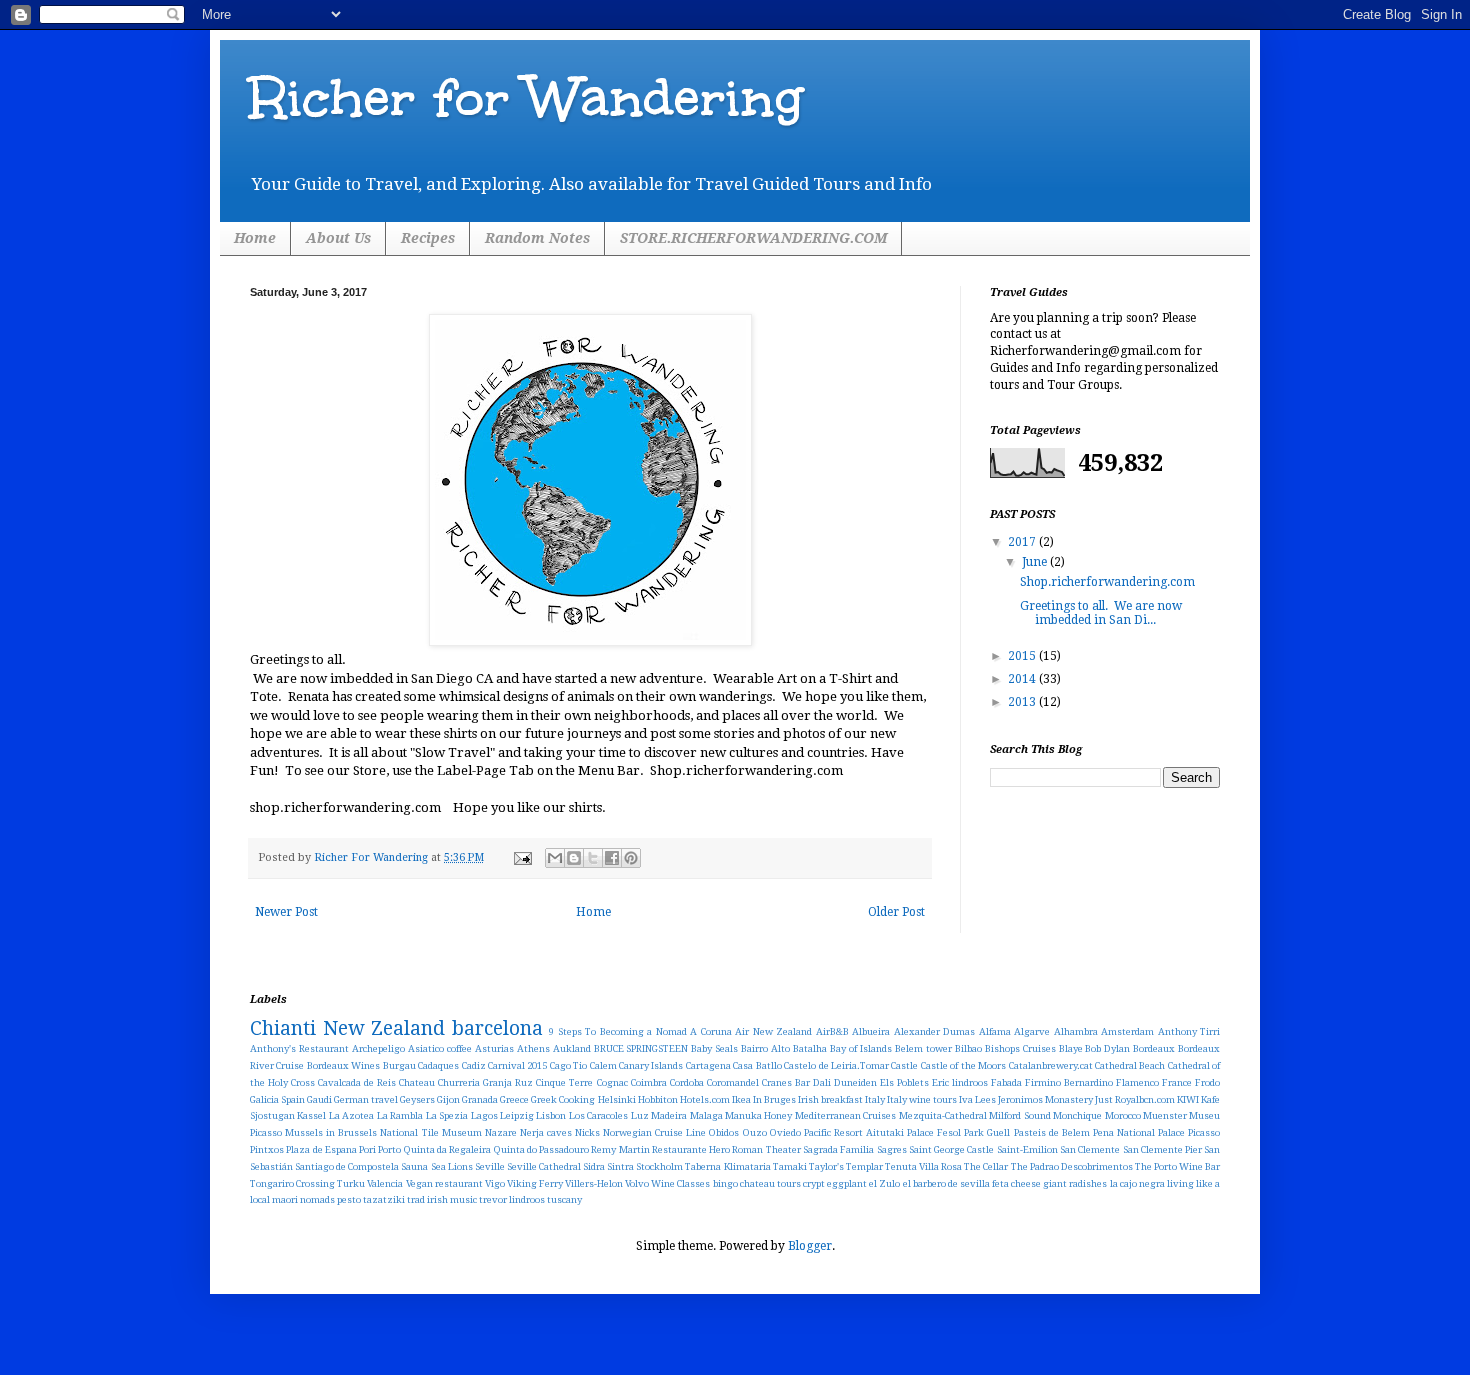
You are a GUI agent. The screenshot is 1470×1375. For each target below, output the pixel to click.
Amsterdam (1127, 1031)
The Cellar (986, 1166)
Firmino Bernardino (1069, 1082)
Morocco (1123, 1115)
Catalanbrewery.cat (1051, 1065)
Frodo (1207, 1082)
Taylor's (826, 1166)
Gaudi (319, 1099)
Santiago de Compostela (347, 1166)
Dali (822, 1082)
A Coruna (711, 1031)
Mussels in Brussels (331, 1132)
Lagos (484, 1115)
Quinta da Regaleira (448, 1149)
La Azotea (351, 1115)
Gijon (448, 1099)
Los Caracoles (598, 1115)
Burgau (399, 1065)
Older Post (896, 912)
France (1177, 1082)
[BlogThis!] (574, 858)
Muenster (1165, 1115)
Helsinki (617, 1099)
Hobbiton (658, 1099)
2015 (1023, 656)
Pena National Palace (1139, 1132)
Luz (640, 1115)
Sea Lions (452, 1166)
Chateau (417, 1082)
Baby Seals (714, 1048)
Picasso (1204, 1132)
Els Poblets (904, 1082)
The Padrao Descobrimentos (1072, 1166)
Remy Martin (620, 1149)
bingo (725, 1183)
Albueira (871, 1031)
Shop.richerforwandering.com (1107, 582)
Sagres (892, 1149)
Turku (351, 1183)
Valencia (385, 1183)
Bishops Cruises (1020, 1048)
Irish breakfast (830, 1099)
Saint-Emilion (1027, 1149)
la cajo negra (1137, 1183)
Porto (389, 1149)
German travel (366, 1099)
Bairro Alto (765, 1048)
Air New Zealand (773, 1031)
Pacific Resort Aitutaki (854, 1132)
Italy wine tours (922, 1099)
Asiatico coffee (440, 1048)
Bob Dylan (1107, 1048)
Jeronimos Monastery (1045, 1099)
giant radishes (1075, 1183)
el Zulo (884, 1183)
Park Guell (987, 1132)
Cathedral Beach (1130, 1065)
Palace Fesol (934, 1132)
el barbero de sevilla (946, 1183)
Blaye (1071, 1048)
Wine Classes (680, 1183)
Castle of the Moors (963, 1065)
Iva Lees (977, 1099)
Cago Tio (568, 1065)
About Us (338, 238)
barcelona (497, 1028)
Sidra (594, 1166)
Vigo (495, 1183)
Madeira (669, 1115)
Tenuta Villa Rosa (923, 1166)
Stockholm (659, 1166)
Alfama (995, 1031)
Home (255, 238)
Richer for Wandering (526, 97)
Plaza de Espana (321, 1149)
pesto (349, 1199)
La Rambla (400, 1115)
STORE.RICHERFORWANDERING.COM (753, 238)
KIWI (1188, 1099)
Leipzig (517, 1115)
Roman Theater (766, 1149)
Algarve (1032, 1031)
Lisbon (551, 1115)
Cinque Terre (564, 1082)
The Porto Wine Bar (1177, 1166)
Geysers (417, 1099)
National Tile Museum (430, 1132)
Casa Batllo (757, 1065)
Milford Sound (1019, 1115)
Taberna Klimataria (727, 1166)
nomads (317, 1199)
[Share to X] (593, 858)
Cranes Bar (786, 1082)
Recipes (428, 238)
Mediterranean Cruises (845, 1115)
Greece (514, 1099)
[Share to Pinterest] (631, 858)
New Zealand (384, 1028)
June (1036, 562)
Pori (367, 1149)
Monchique (1077, 1115)
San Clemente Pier (1163, 1149)
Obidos (724, 1132)
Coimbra (649, 1082)
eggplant (847, 1183)
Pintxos (267, 1149)
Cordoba (687, 1082)
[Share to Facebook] (612, 858)
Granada (480, 1099)
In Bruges (774, 1099)
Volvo (637, 1183)
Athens (533, 1048)
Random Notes (537, 238)
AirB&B (832, 1031)
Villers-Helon (594, 1183)
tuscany (564, 1199)
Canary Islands (651, 1065)
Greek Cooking (563, 1099)
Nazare (501, 1132)
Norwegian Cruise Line (654, 1132)
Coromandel (733, 1082)
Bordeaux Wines (343, 1065)
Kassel (311, 1115)
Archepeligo (378, 1048)
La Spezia (447, 1115)
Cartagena (708, 1065)
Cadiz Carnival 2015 (505, 1065)
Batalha (810, 1048)
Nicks (587, 1132)
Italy (875, 1099)
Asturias (494, 1048)
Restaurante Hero (691, 1149)
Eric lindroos (960, 1082)
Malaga (706, 1115)
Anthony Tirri (1189, 1031)
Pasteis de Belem (1052, 1132)
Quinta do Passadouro (542, 1149)
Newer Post (286, 912)
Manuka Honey (758, 1115)
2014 (1023, 679)
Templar (864, 1166)
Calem (603, 1065)
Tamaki (790, 1166)
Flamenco (1137, 1082)
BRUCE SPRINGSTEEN (641, 1048)
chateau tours (770, 1183)
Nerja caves (546, 1132)
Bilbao (968, 1048)
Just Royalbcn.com (1135, 1099)
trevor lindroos (512, 1199)
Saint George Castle (952, 1149)
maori (285, 1199)
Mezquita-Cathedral (943, 1115)
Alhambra (1076, 1031)
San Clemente (1090, 1149)
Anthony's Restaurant (299, 1048)
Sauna (414, 1166)
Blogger (810, 1246)
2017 (1023, 542)
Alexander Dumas (935, 1031)
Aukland (572, 1048)
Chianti (283, 1028)
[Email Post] (522, 857)
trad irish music (442, 1199)
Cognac (612, 1082)
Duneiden (855, 1082)
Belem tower (923, 1048)
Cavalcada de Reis (357, 1082)
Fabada (1006, 1082)
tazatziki (384, 1199)
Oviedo (785, 1132)
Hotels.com (705, 1099)
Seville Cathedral (544, 1166)
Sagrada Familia (838, 1149)
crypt (814, 1183)
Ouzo (755, 1132)
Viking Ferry (535, 1183)
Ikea (741, 1099)
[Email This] (555, 858)
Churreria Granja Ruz (485, 1082)
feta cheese (1016, 1183)
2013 (1023, 702)
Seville (490, 1166)
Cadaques (438, 1065)
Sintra (620, 1166)
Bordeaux (1154, 1048)
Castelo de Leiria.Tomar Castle (851, 1065)
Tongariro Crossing (292, 1183)
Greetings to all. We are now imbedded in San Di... (1101, 613)
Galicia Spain (277, 1099)
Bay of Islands (861, 1048)
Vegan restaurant (444, 1183)
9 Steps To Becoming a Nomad (618, 1031)
